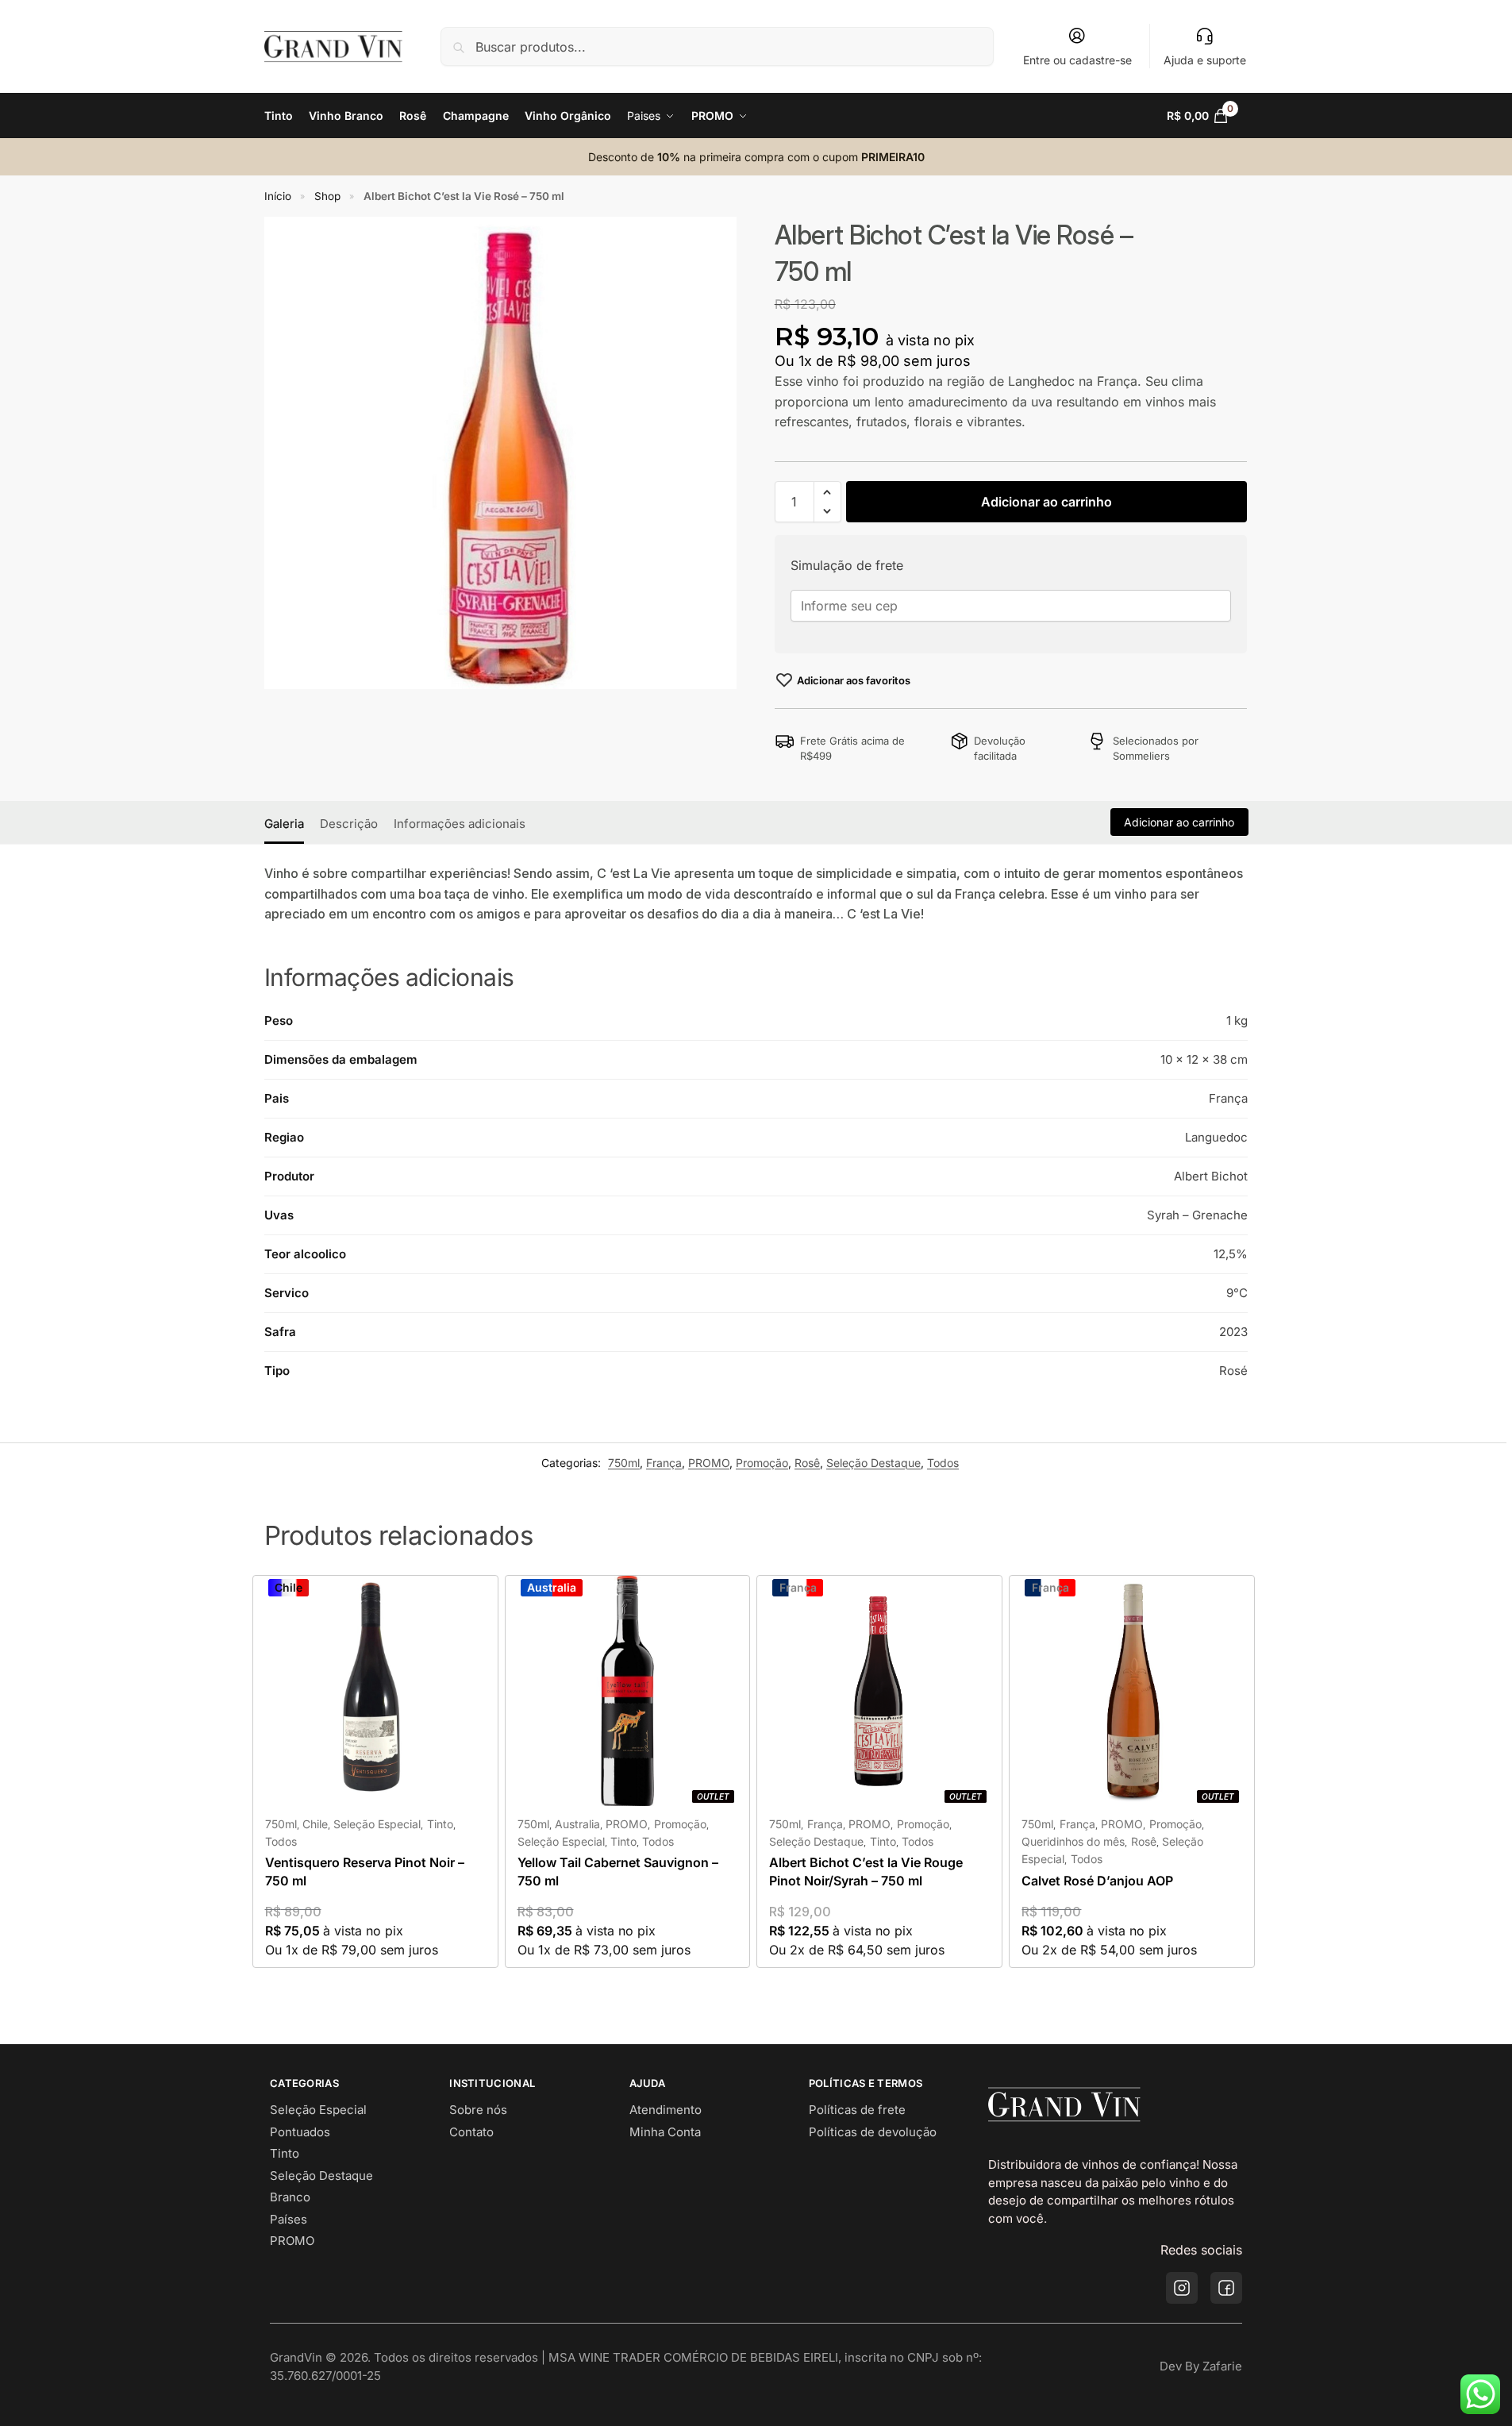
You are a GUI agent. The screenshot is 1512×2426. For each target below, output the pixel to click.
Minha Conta (665, 2132)
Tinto (440, 1824)
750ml (624, 1463)
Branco (290, 2197)
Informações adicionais (460, 824)
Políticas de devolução (873, 2132)
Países (289, 2219)
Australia (577, 1824)
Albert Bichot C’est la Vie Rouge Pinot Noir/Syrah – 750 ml (866, 1871)
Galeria (284, 824)
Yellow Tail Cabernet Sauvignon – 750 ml (618, 1871)
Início (278, 196)
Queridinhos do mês (1073, 1841)
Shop (327, 196)
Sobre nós (478, 2110)
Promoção (762, 1463)
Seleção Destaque (873, 1463)
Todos (943, 1463)
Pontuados (300, 2132)
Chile (315, 1824)
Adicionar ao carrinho (1046, 502)
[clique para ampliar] (500, 453)
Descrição (349, 824)
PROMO (709, 1463)
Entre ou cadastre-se (1077, 60)
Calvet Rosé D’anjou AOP (1097, 1881)
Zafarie (1222, 2366)
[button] (1208, 116)
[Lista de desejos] (462, 1600)
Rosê (807, 1463)
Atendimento (666, 2110)
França (664, 1463)
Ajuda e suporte (1205, 60)
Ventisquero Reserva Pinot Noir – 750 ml (365, 1871)
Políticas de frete (857, 2110)
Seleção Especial (377, 1824)
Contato (471, 2132)
